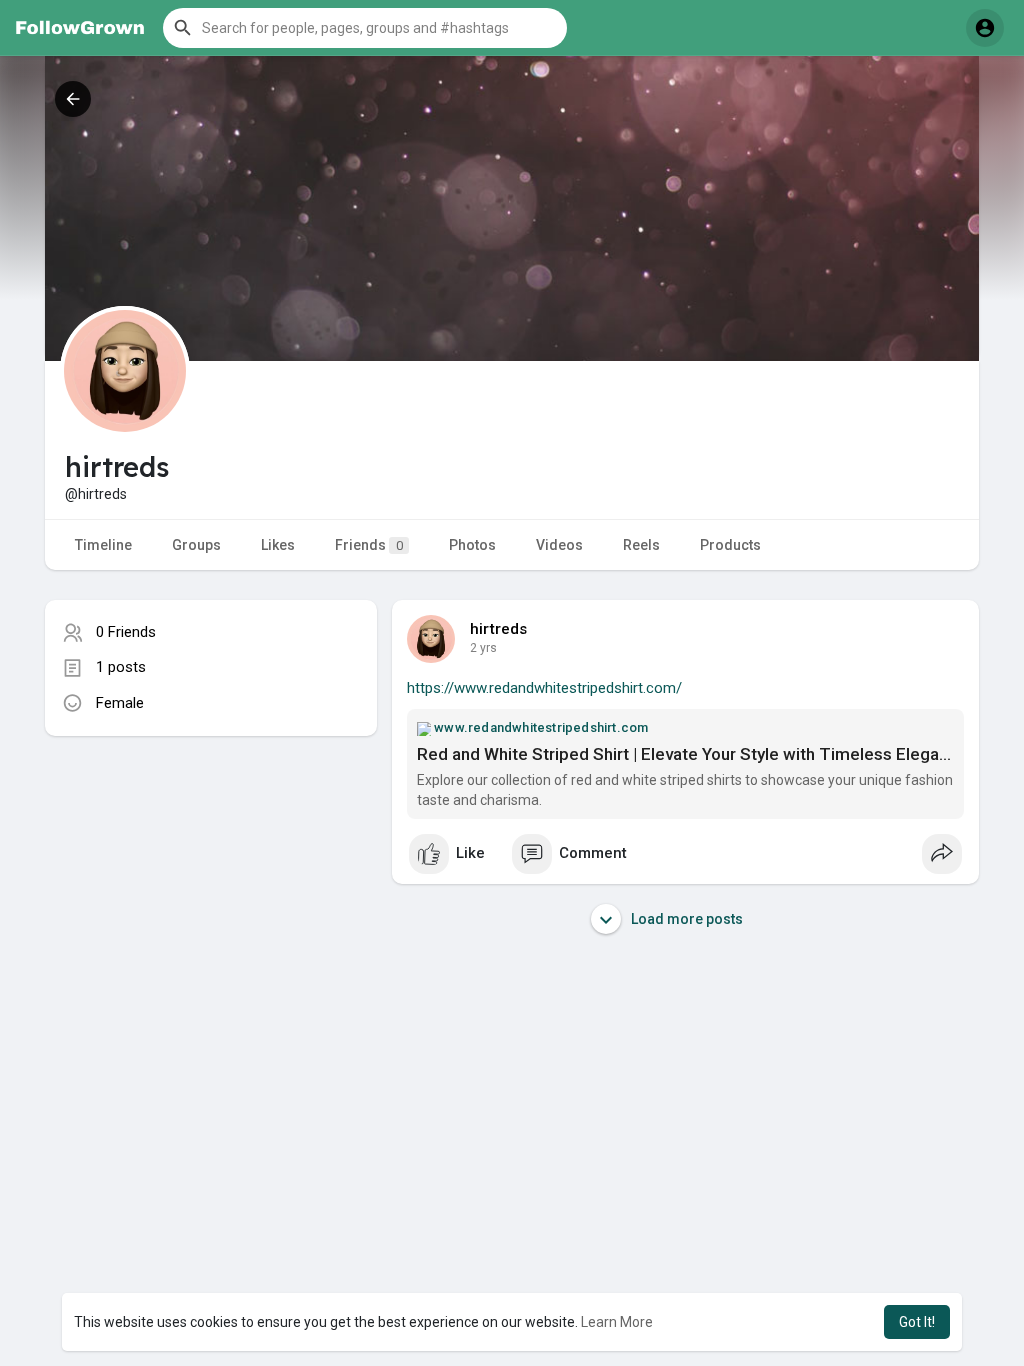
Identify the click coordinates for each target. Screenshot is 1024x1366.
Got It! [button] (917, 1322)
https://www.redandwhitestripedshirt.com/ (544, 688)
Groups (196, 545)
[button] (365, 28)
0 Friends (126, 632)
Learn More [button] (617, 1322)
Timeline (103, 545)
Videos (559, 545)
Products (730, 545)
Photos (472, 545)
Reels (641, 545)
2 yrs (483, 648)
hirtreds (499, 629)
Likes (278, 545)
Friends (369, 545)
